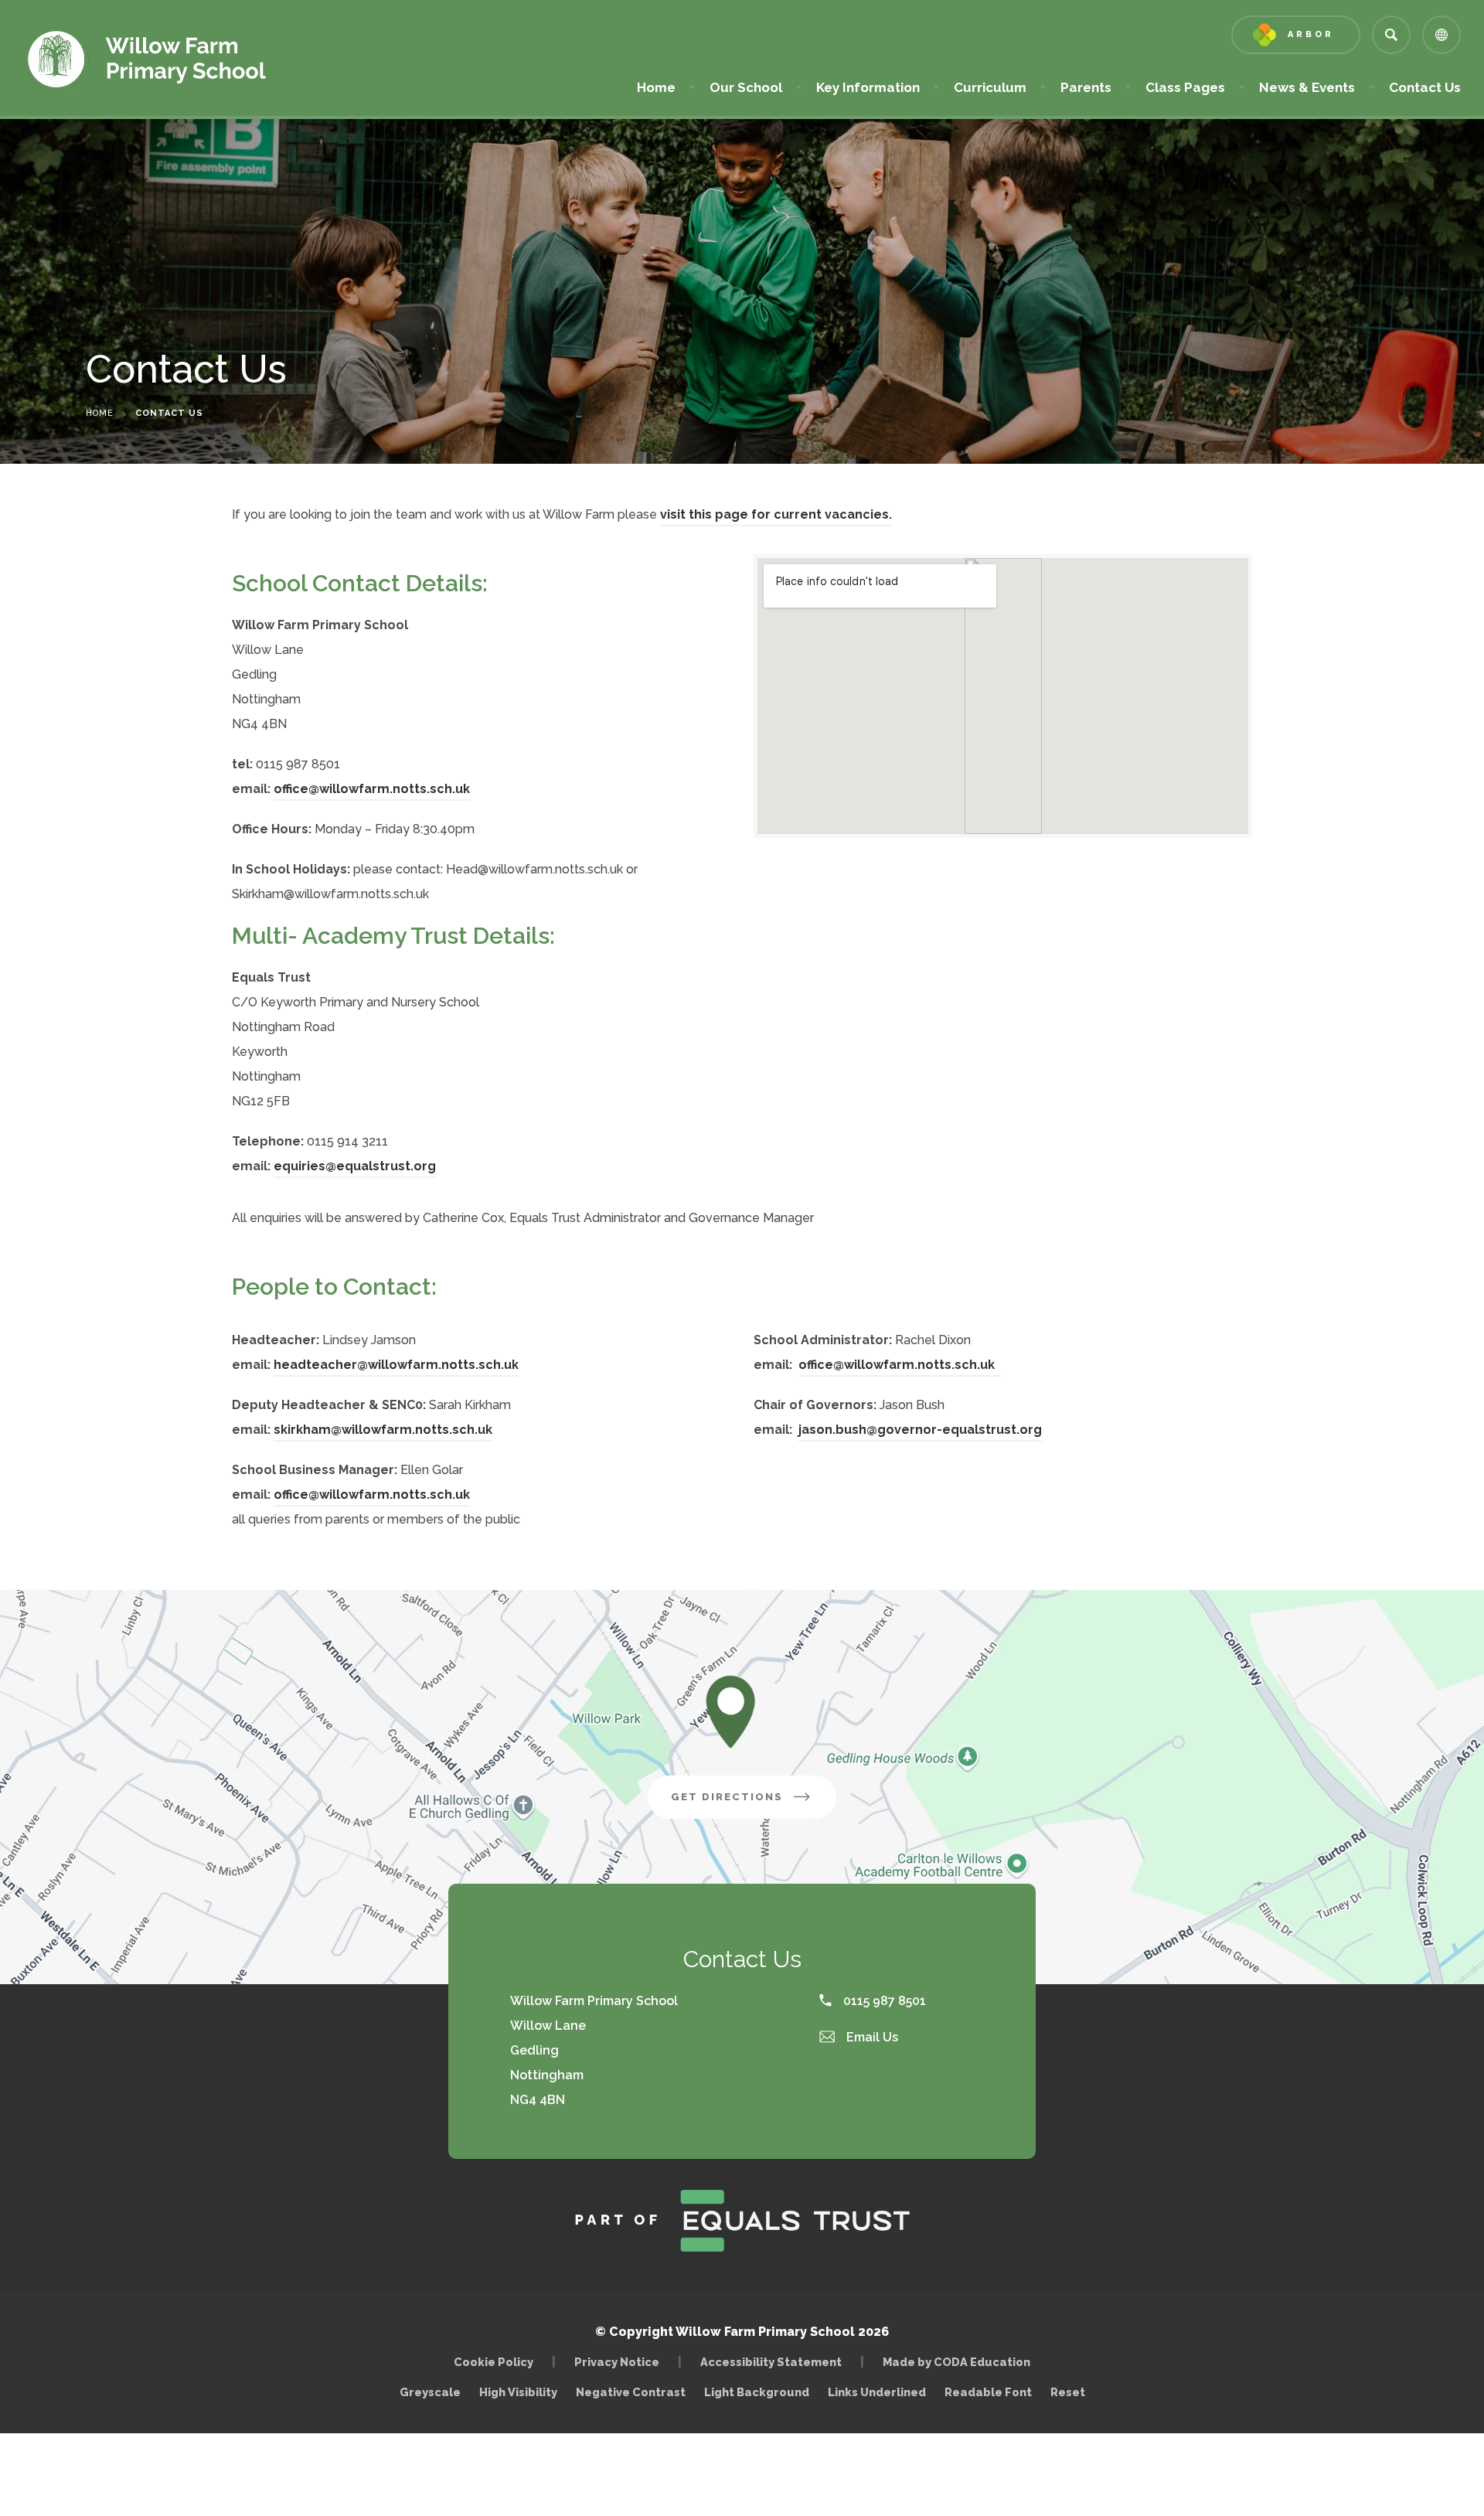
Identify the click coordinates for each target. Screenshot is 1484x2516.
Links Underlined (877, 2392)
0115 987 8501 (883, 2001)
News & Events (1307, 87)
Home (656, 87)
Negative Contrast (631, 2392)
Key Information (868, 87)
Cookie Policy (494, 2362)
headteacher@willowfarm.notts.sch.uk (396, 1365)
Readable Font (988, 2392)
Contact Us (1425, 87)
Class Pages (1185, 87)
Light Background (757, 2392)
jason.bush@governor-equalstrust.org (920, 1430)
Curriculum (990, 87)
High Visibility (518, 2392)
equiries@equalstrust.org (355, 1166)
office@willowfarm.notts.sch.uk (372, 789)
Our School (746, 87)
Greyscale (430, 2392)
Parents (1086, 87)
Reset (1068, 2392)
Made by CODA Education (960, 2362)
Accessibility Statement (771, 2362)
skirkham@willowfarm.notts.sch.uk (383, 1430)
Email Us (871, 2037)
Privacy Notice (617, 2362)
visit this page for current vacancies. (776, 514)
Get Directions (754, 1804)
